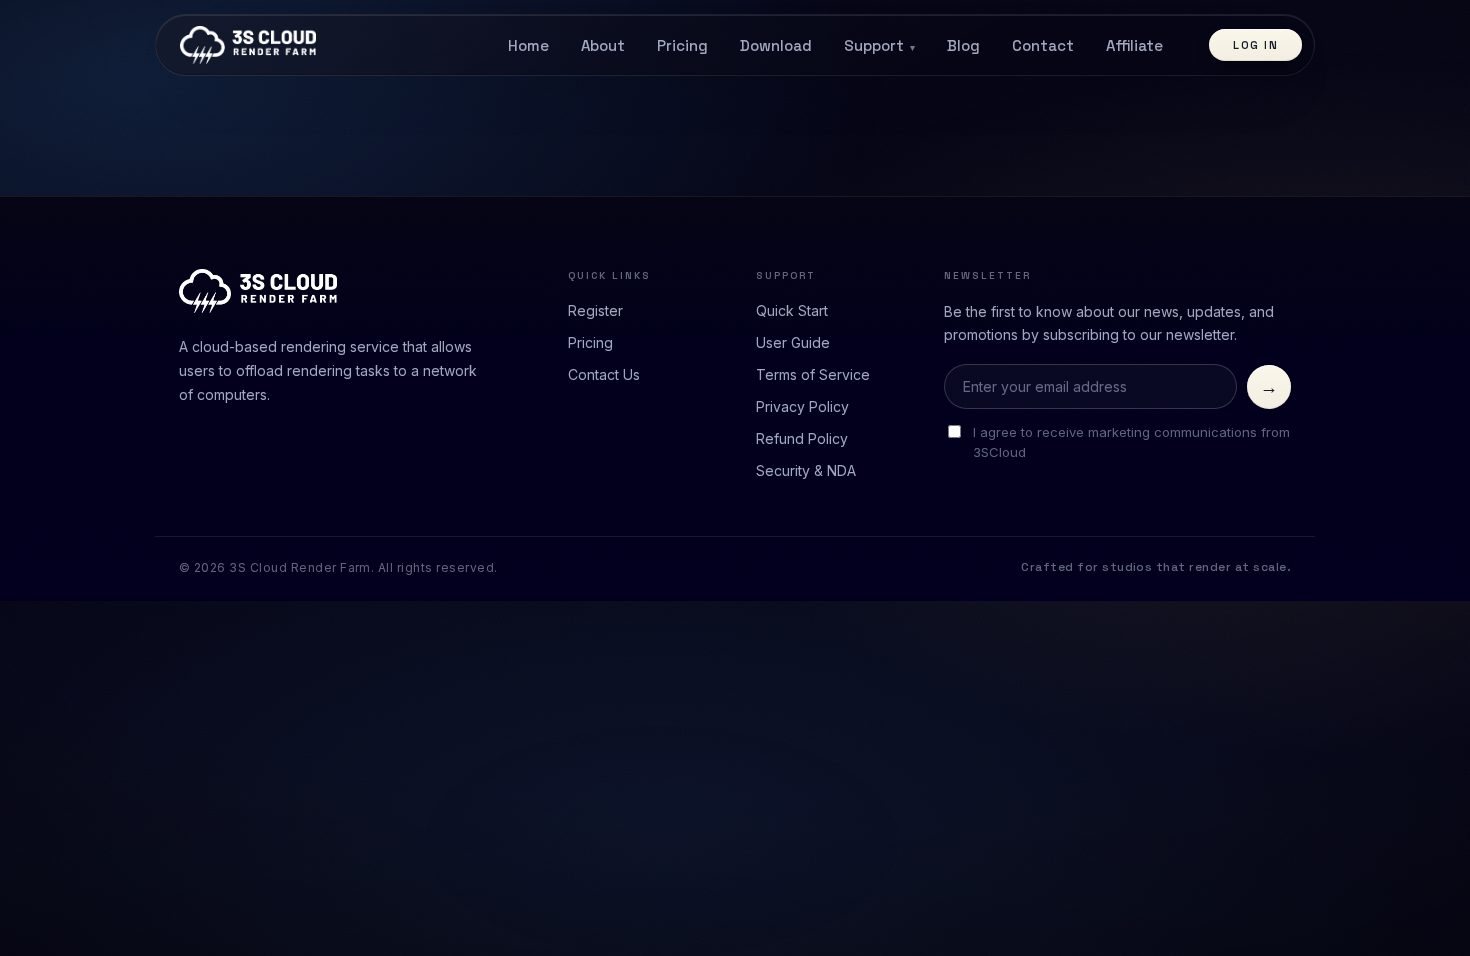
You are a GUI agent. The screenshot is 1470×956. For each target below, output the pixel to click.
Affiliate (1134, 45)
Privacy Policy (802, 406)
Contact (1043, 45)
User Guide (793, 342)
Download (776, 45)
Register (595, 310)
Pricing (682, 45)
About (603, 45)
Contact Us (604, 374)
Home (528, 45)
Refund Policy (802, 438)
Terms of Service (813, 374)
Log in (1255, 45)
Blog (963, 45)
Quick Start (792, 310)
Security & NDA (806, 470)
